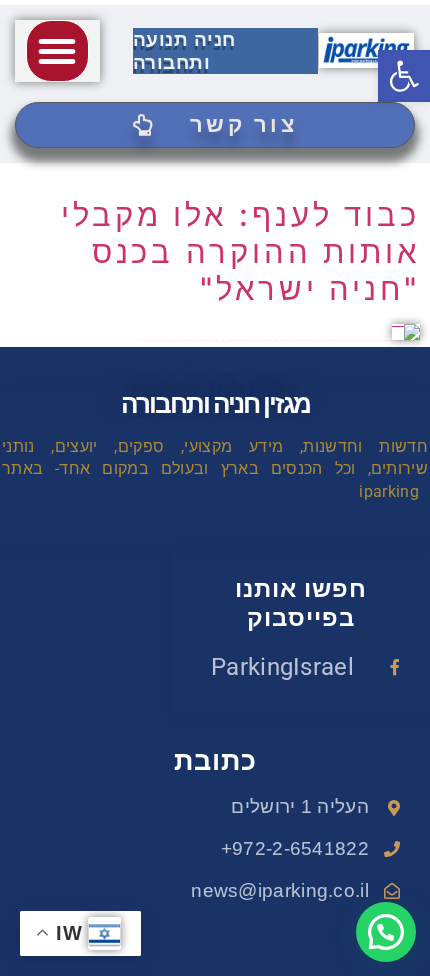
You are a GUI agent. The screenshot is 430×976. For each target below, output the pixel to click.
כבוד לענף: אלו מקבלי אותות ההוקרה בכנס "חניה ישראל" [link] (240, 251)
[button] (57, 51)
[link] (404, 76)
